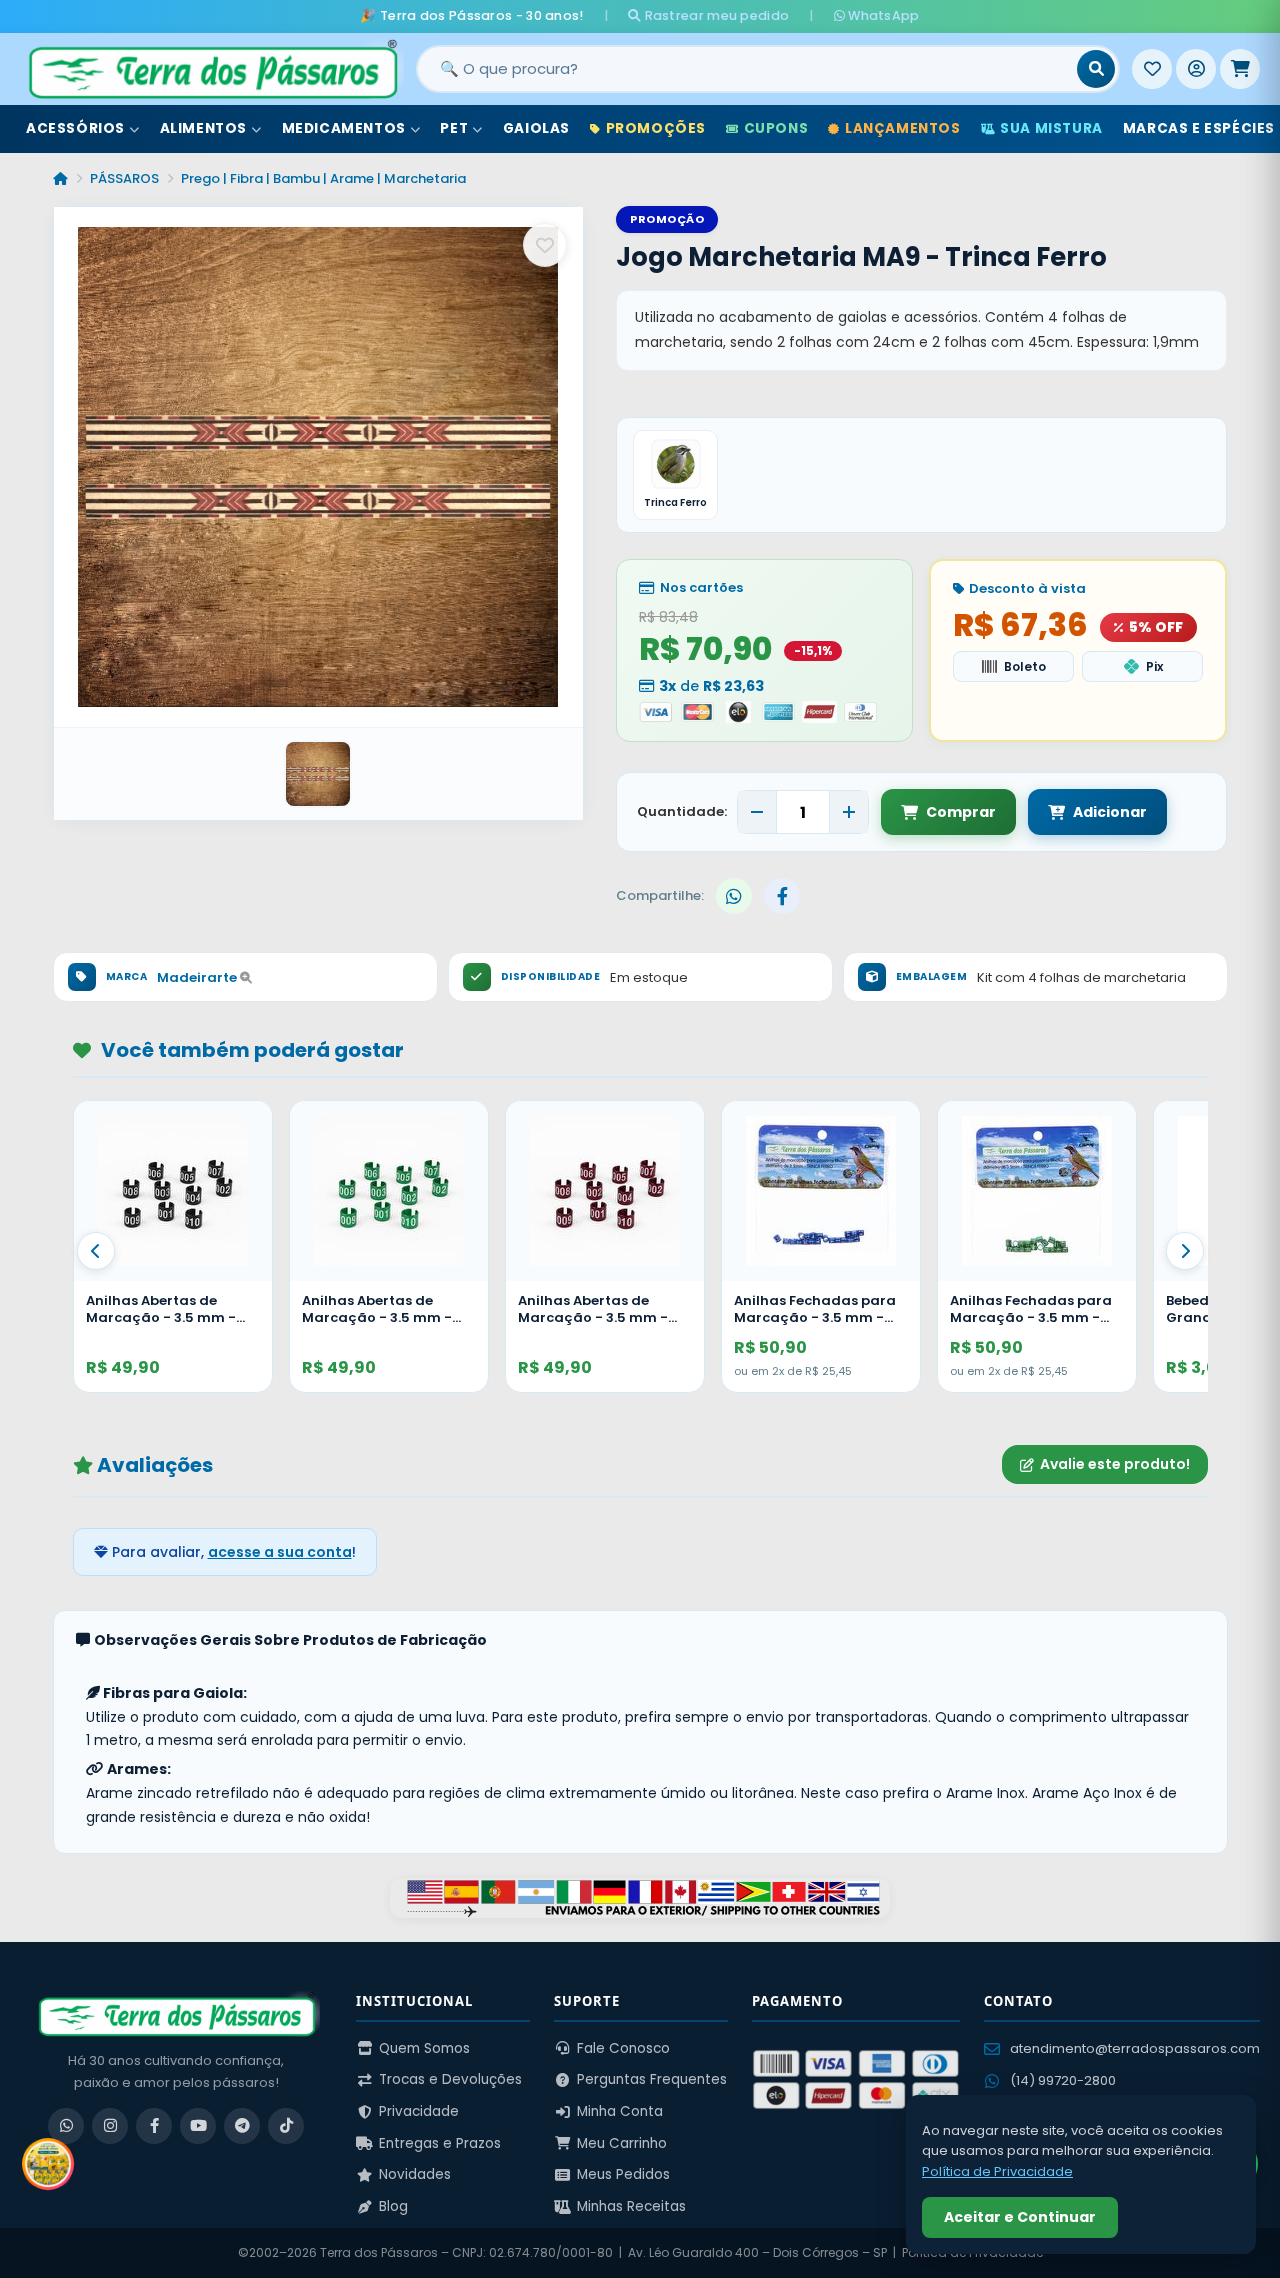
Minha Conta (620, 2111)
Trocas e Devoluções (450, 2079)
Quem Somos (424, 2048)
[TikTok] (286, 2126)
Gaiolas (536, 128)
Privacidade (419, 2111)
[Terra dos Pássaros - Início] (212, 69)
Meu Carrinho (622, 2143)
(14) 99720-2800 (1063, 2080)
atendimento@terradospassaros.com (1135, 2048)
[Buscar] (1096, 69)
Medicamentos (344, 128)
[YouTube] (198, 2126)
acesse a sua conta (280, 1552)
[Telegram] (242, 2126)
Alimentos (203, 128)
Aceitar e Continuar (1020, 2217)
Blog (393, 2206)
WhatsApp (882, 15)
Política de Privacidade (997, 2171)
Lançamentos (903, 128)
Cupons (776, 128)
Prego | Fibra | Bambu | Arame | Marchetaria (323, 178)
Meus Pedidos (623, 2174)
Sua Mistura (1051, 128)
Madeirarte (198, 977)
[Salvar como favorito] (545, 245)
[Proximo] (1185, 1251)
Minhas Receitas (631, 2206)
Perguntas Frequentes (652, 2079)
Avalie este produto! (1115, 1464)
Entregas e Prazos (440, 2143)
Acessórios (75, 128)
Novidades (415, 2174)
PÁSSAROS (124, 178)
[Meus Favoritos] (1152, 69)
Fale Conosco (623, 2048)
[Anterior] (96, 1251)
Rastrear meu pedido (715, 15)
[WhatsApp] (66, 2126)
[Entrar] (1196, 69)
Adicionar (1110, 812)
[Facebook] (154, 2126)
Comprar (961, 812)
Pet (454, 128)
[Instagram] (110, 2126)
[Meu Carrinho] (1240, 69)
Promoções (656, 128)
